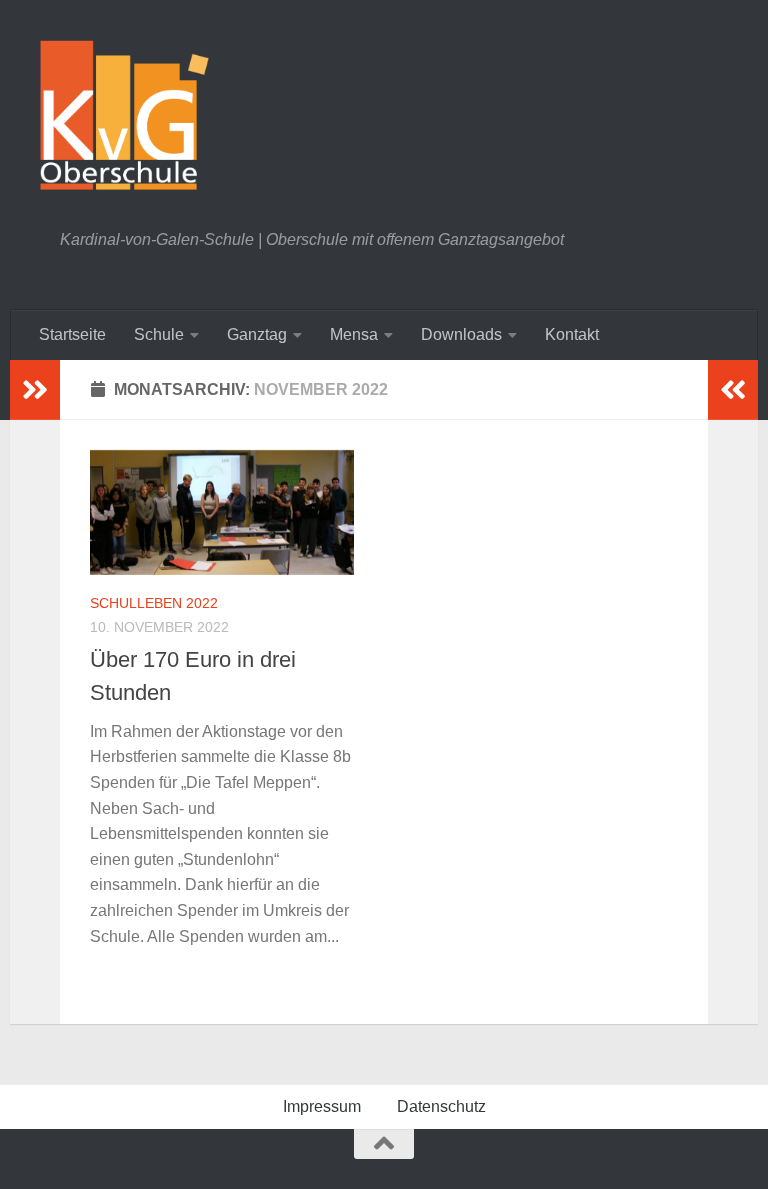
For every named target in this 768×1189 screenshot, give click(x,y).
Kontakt (572, 334)
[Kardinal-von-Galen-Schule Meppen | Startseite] (124, 115)
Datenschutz (441, 1106)
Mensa (354, 334)
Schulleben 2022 (154, 603)
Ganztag (257, 334)
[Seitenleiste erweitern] (35, 390)
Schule (159, 334)
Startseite (72, 334)
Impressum (322, 1106)
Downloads (461, 334)
